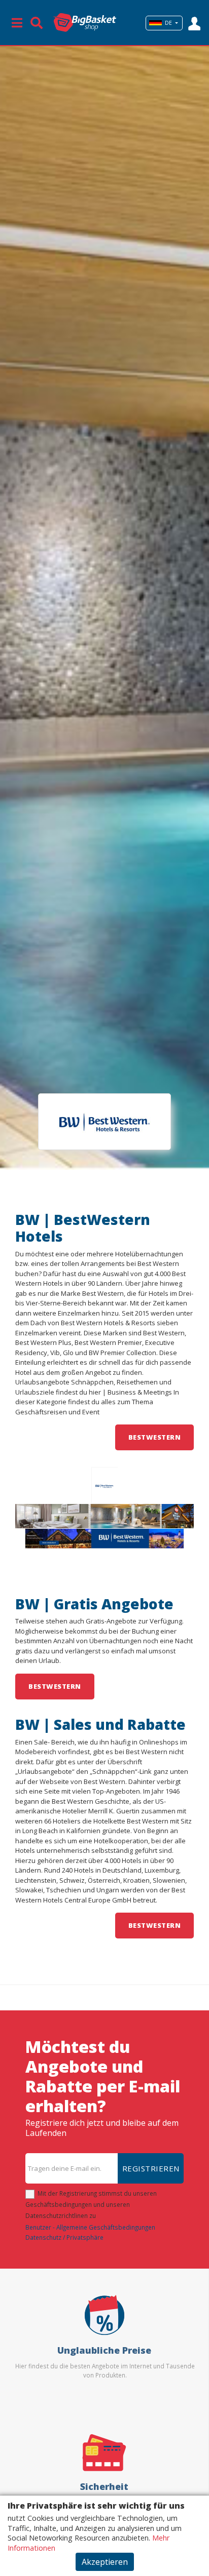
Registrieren (151, 2168)
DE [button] (168, 23)
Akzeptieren (105, 2562)
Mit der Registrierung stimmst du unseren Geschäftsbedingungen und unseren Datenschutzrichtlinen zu (91, 2204)
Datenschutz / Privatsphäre (64, 2237)
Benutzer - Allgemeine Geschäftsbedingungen (90, 2227)
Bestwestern (155, 1437)
